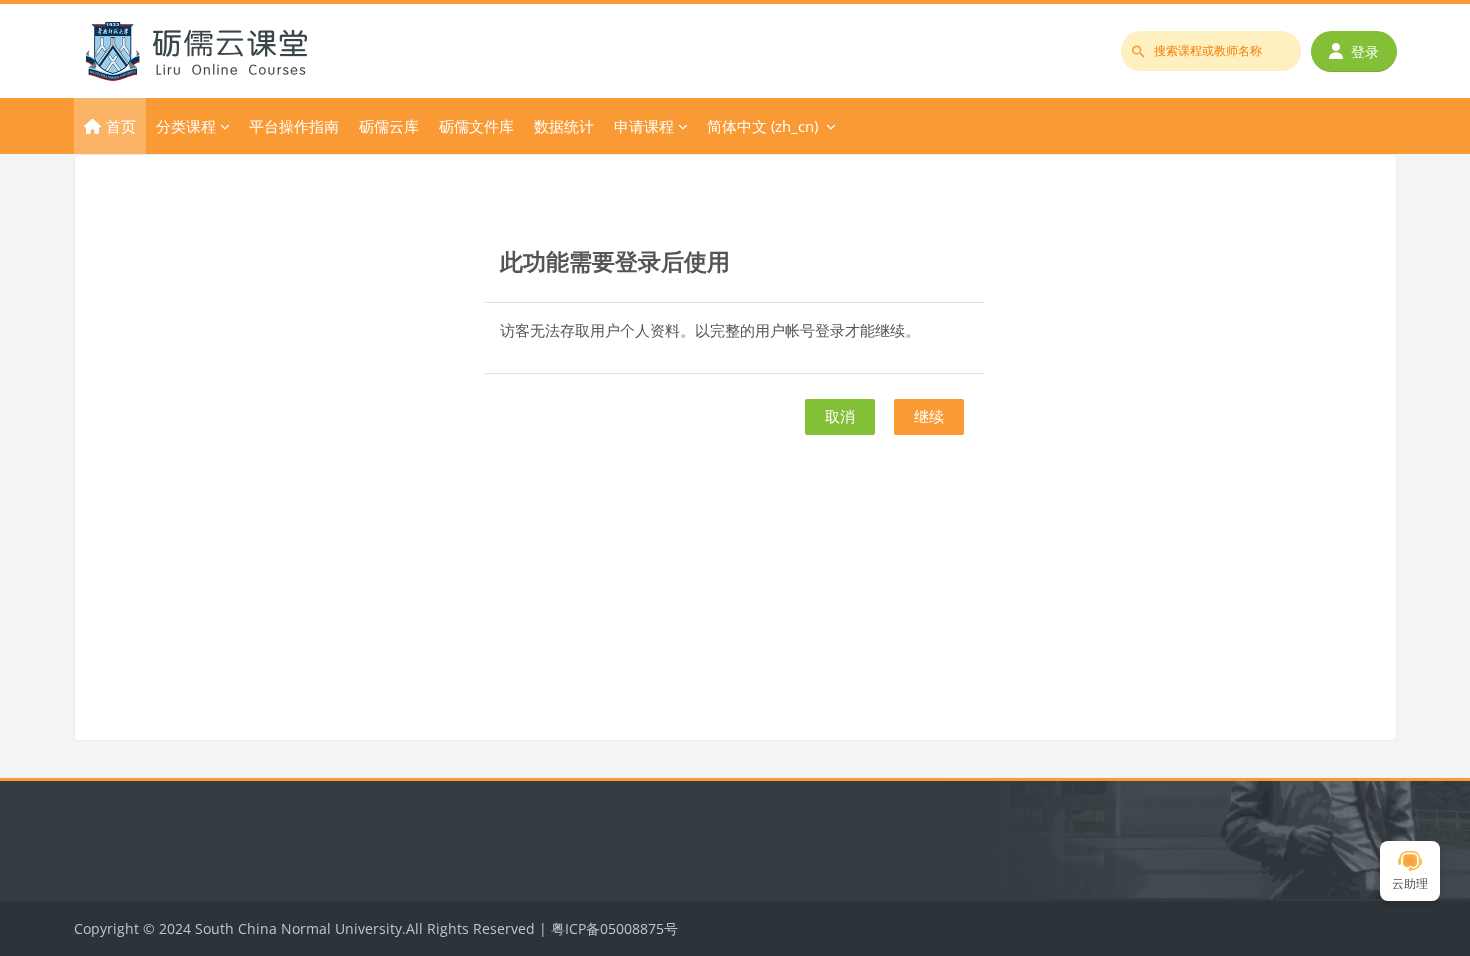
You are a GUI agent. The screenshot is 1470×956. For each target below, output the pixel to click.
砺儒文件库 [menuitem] (476, 126)
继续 (929, 416)
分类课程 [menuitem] (186, 126)
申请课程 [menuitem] (644, 126)
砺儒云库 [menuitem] (389, 126)
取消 (840, 416)
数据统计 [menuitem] (564, 126)
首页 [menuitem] (121, 126)
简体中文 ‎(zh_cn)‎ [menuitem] (762, 126)
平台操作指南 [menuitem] (294, 126)
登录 (1365, 51)
